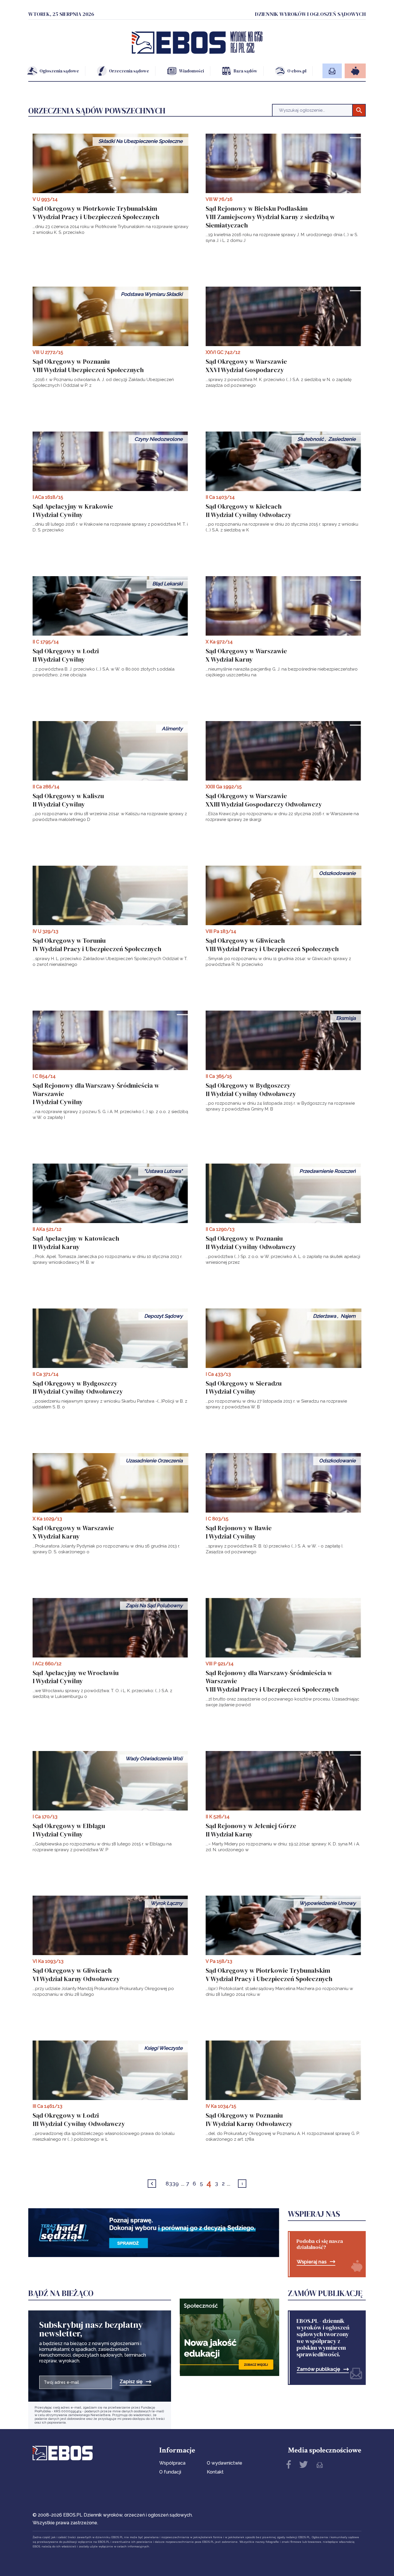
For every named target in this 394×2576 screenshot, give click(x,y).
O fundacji (170, 2472)
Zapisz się (131, 2382)
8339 (172, 2183)
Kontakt (215, 2472)
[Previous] (152, 2184)
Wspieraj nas (312, 2262)
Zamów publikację (318, 2369)
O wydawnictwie (225, 2463)
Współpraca (172, 2463)
